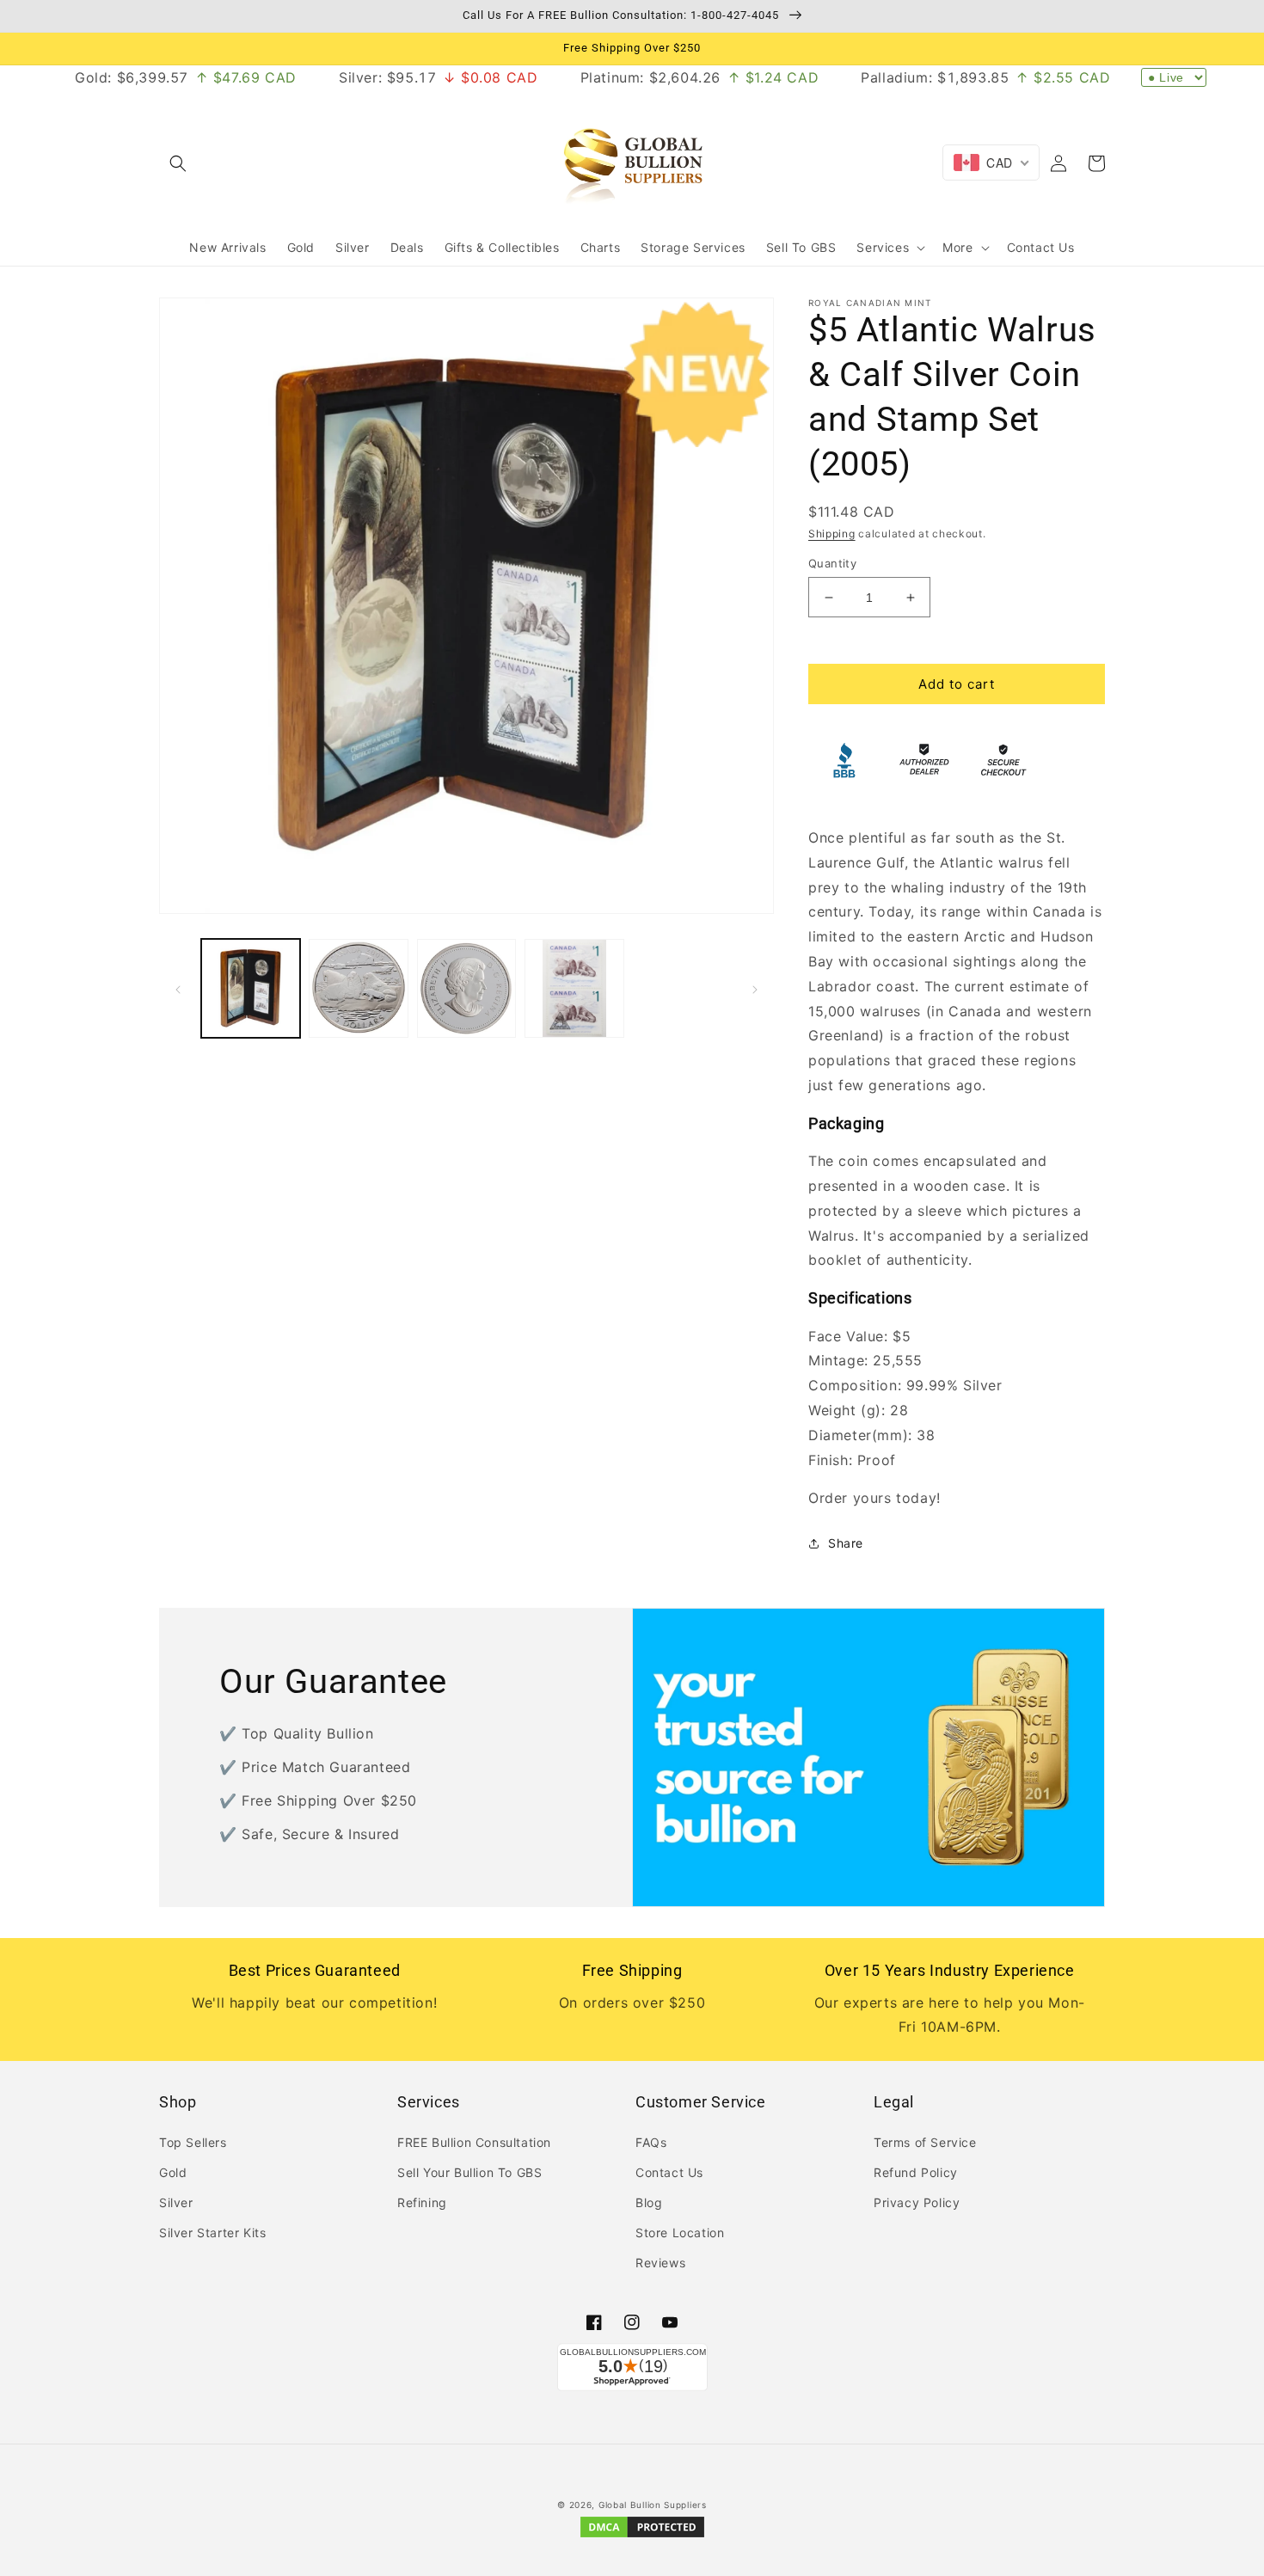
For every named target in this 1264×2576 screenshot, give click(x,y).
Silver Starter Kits (212, 2233)
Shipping (832, 534)
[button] (178, 163)
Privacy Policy (917, 2202)
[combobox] (991, 163)
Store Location (680, 2233)
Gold (173, 2172)
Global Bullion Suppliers (653, 2505)
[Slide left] (178, 988)
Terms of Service (925, 2142)
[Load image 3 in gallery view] (466, 988)
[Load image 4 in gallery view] (574, 988)
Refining (422, 2202)
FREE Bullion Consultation (474, 2142)
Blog (649, 2202)
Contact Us (669, 2172)
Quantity (832, 563)
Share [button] (846, 1543)
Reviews (660, 2263)
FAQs (651, 2142)
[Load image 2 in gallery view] (358, 988)
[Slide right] (755, 988)
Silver (176, 2202)
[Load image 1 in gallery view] (251, 988)
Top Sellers (193, 2142)
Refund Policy (916, 2172)
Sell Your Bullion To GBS (469, 2172)
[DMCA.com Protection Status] (642, 2536)
